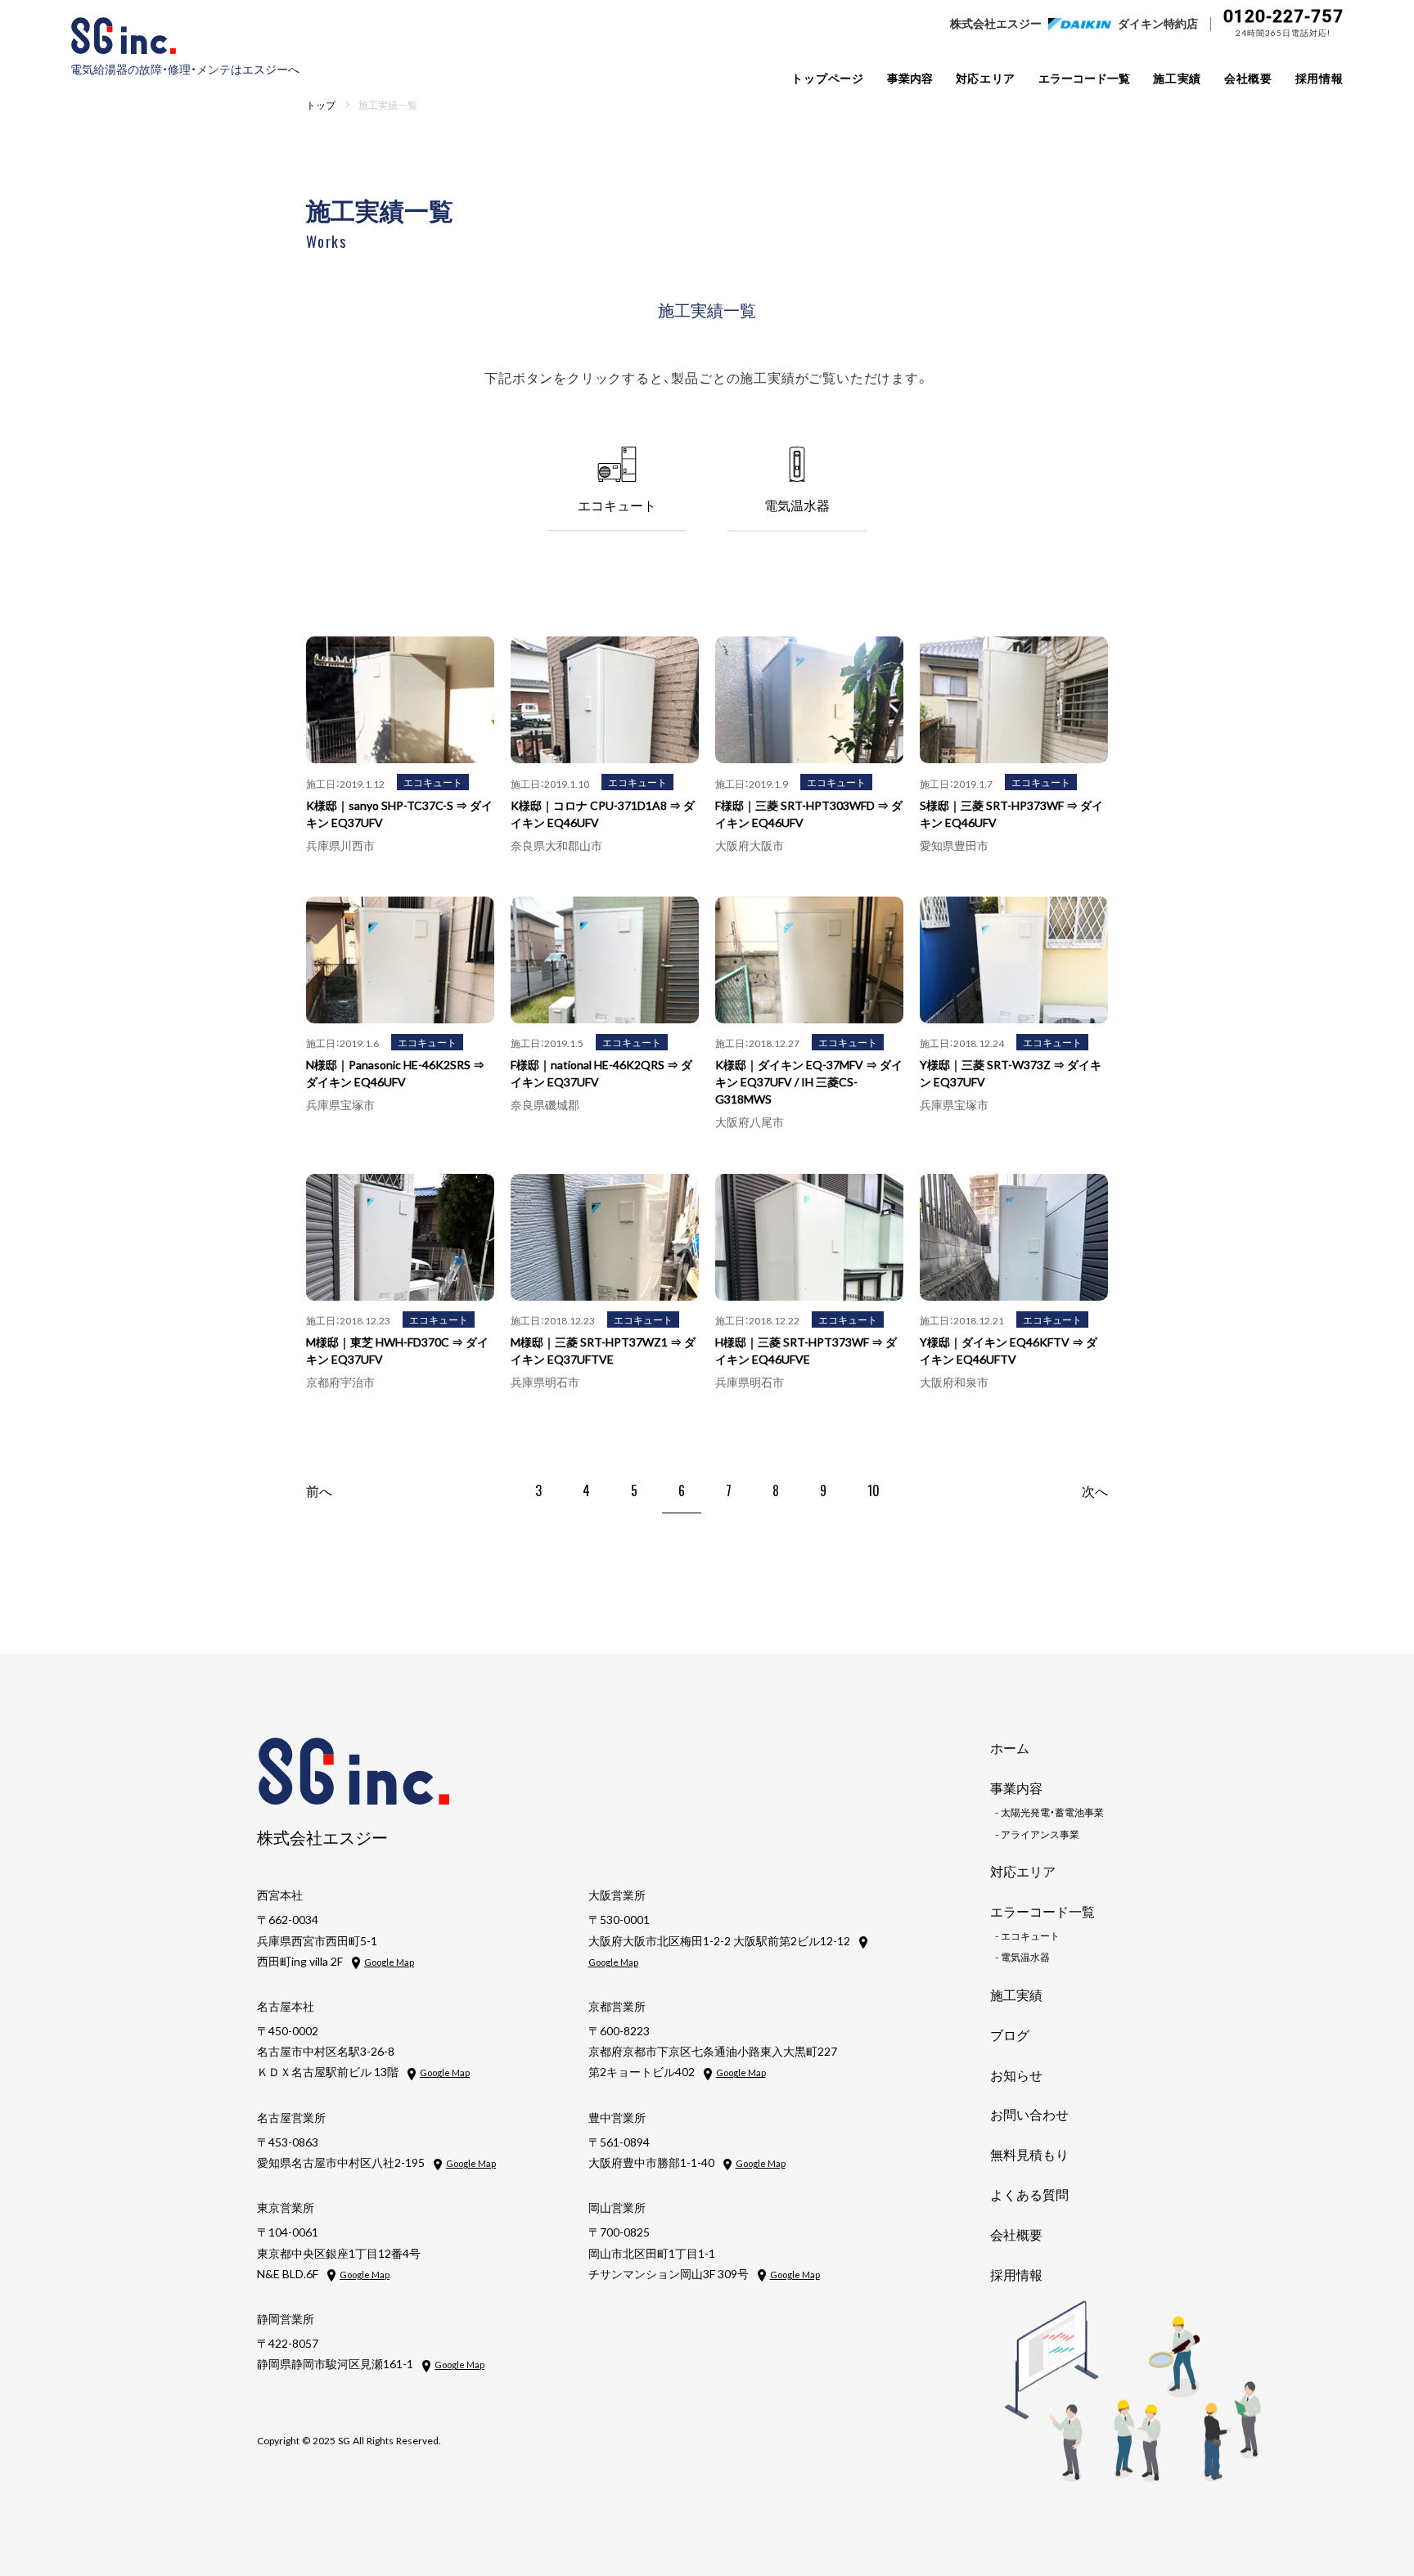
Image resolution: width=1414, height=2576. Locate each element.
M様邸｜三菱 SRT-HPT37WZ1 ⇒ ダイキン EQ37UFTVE (603, 1350)
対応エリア (986, 78)
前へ (319, 1490)
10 (874, 1490)
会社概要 (1248, 78)
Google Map (389, 1962)
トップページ (827, 78)
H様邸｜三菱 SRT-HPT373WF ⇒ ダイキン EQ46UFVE (806, 1350)
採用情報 (1319, 78)
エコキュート (433, 782)
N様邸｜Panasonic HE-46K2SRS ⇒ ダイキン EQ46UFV (395, 1073)
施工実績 (1177, 78)
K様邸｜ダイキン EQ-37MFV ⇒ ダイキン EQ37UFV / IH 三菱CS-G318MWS (809, 1081)
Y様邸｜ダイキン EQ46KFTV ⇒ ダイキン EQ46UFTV (1009, 1350)
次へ (1095, 1490)
